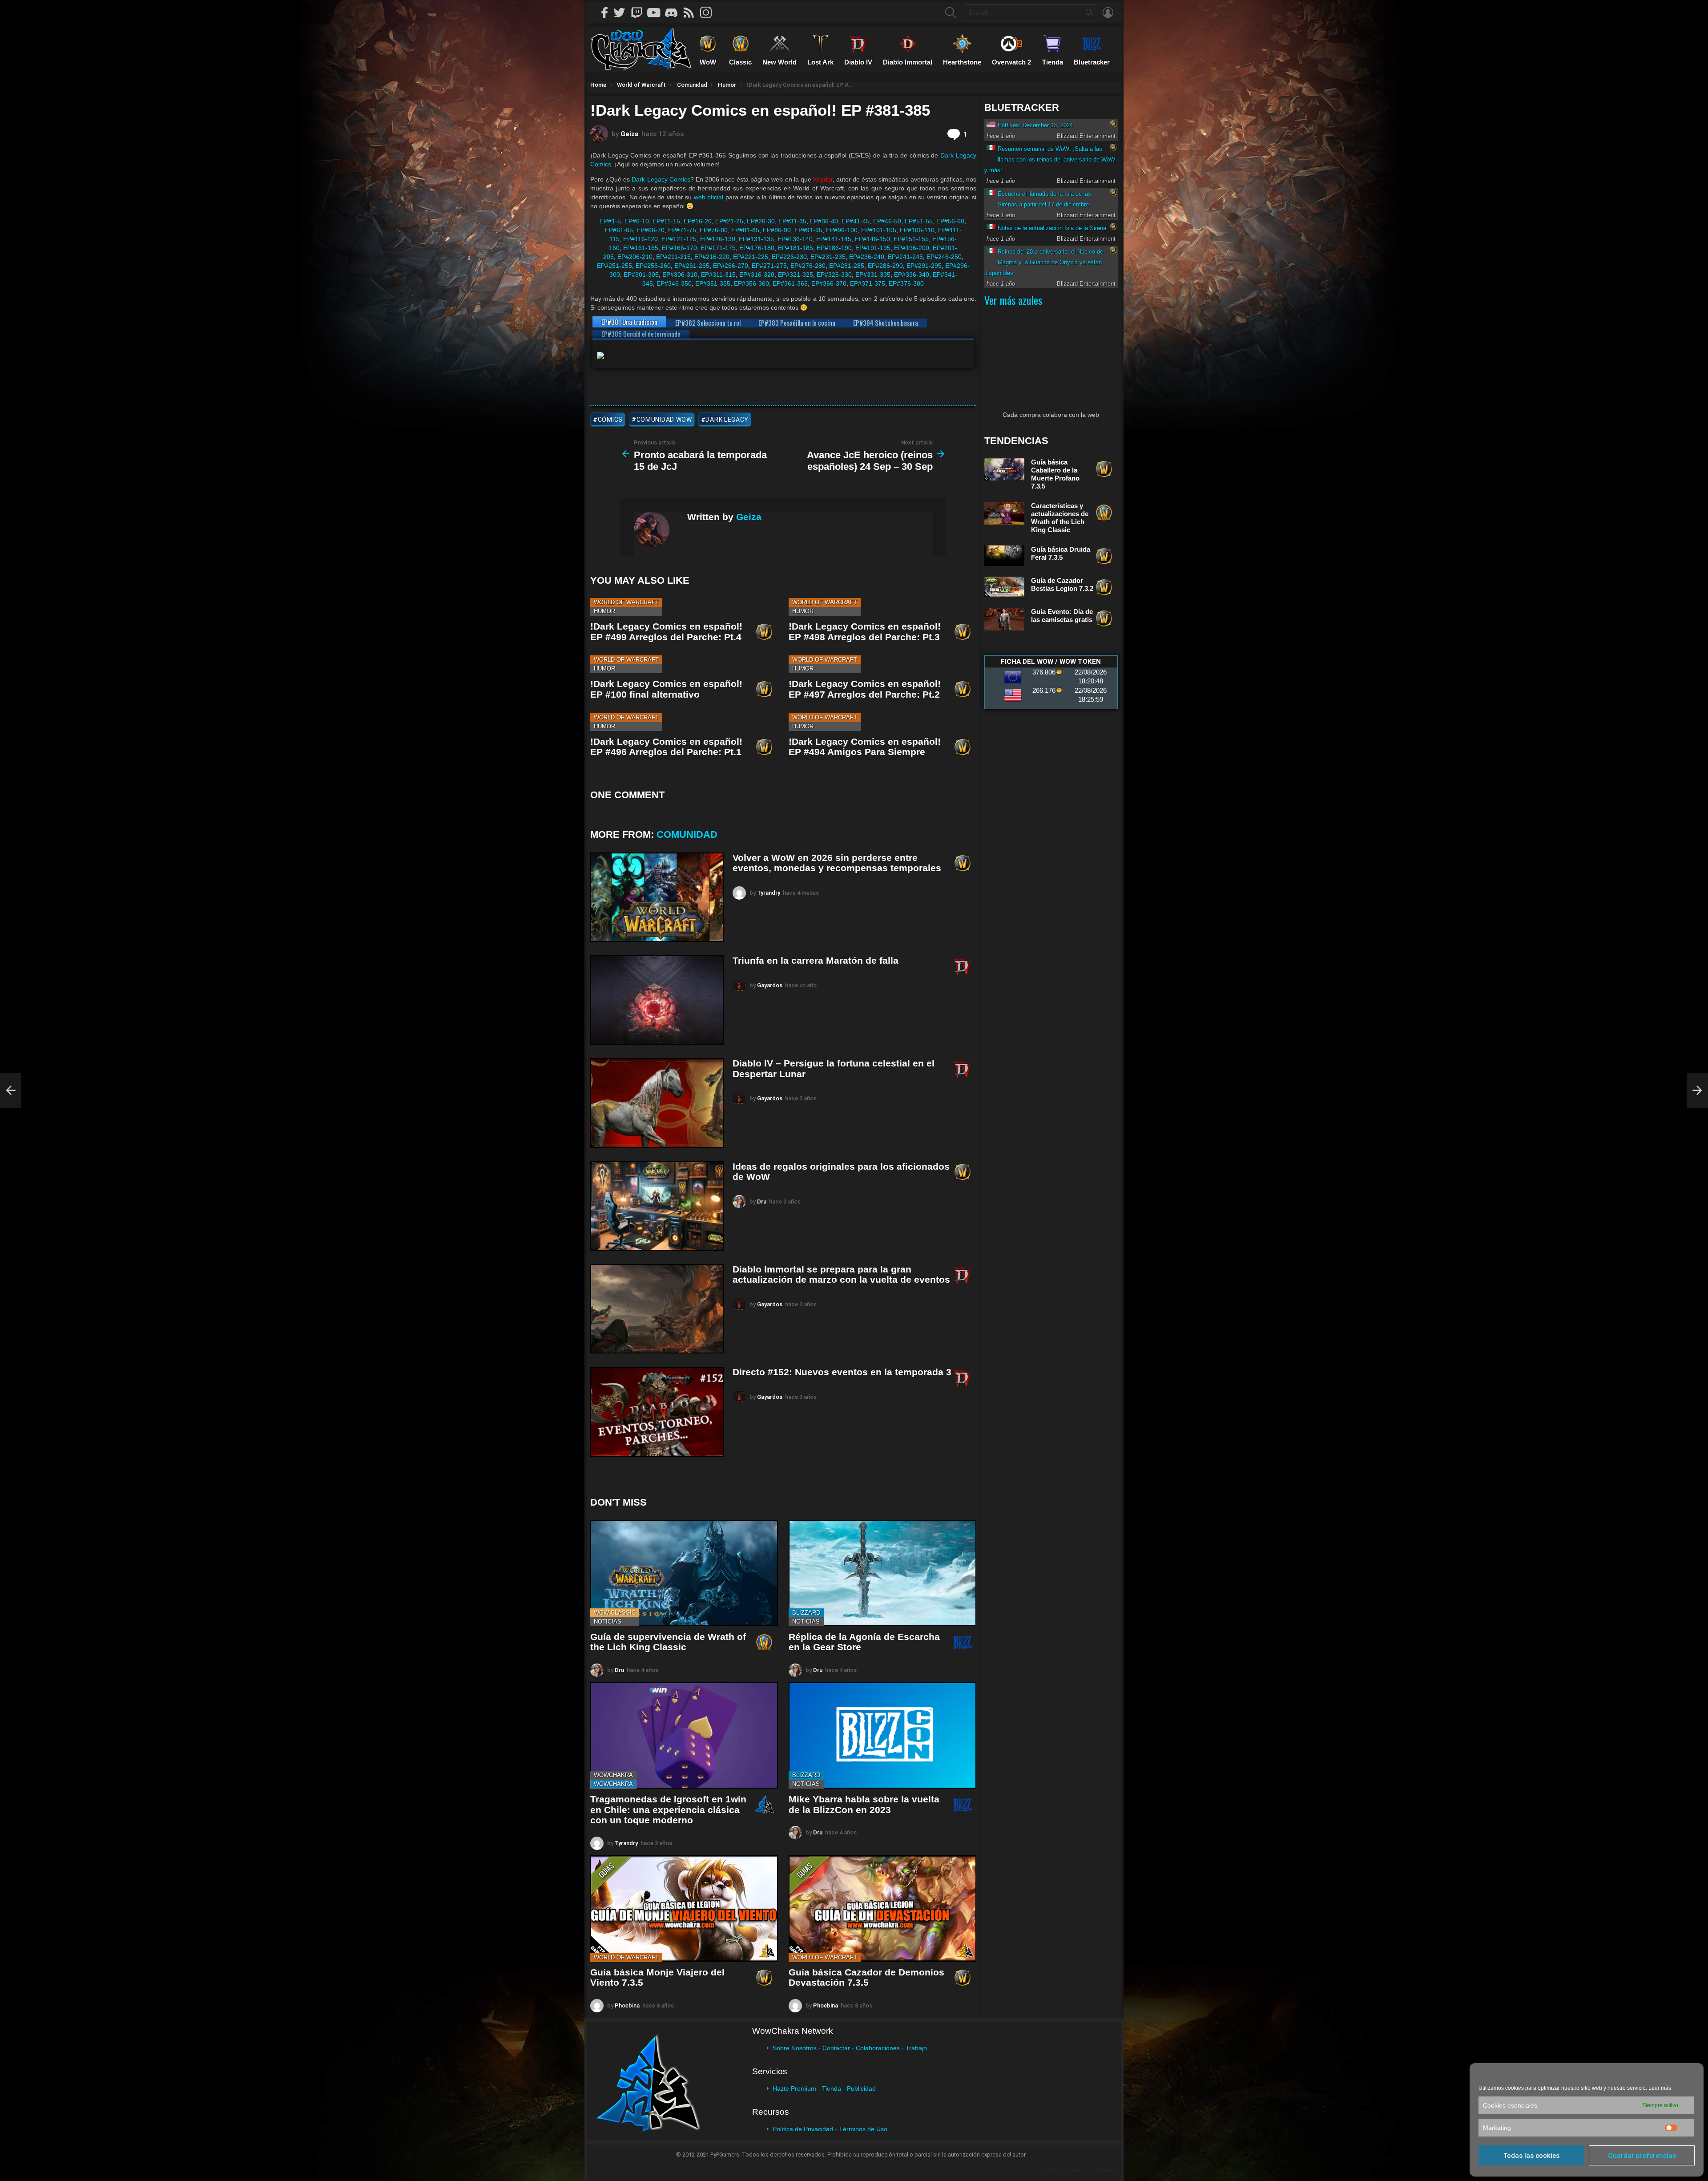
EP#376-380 (906, 283)
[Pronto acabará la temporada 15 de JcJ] (11, 1090)
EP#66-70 (651, 230)
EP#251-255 (614, 266)
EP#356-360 (751, 283)
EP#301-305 (641, 275)
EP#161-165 (641, 248)
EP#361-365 (790, 283)
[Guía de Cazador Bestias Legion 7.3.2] (1004, 587)
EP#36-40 (824, 221)
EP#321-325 (796, 275)
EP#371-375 (868, 283)
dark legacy (727, 420)
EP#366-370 (829, 283)
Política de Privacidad (803, 2129)
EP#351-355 (713, 283)
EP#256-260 (653, 266)
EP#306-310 (680, 275)
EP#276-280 (808, 266)
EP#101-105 (879, 230)
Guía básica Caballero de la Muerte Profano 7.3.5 (1055, 474)
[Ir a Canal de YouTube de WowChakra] (657, 12)
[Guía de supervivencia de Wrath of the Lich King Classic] (684, 1573)
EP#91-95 (808, 230)
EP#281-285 (847, 266)
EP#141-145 (834, 239)
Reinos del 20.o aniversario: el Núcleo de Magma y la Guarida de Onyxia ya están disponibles (1044, 262)
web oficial (709, 197)
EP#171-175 (718, 248)
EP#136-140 (795, 239)
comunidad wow (664, 420)
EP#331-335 (873, 275)
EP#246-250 (944, 257)
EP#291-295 (924, 266)
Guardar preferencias (1642, 2156)
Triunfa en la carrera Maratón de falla (816, 960)
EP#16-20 (698, 221)
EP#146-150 (872, 239)
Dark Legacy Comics (661, 179)
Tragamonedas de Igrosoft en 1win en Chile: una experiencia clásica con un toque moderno (668, 1809)
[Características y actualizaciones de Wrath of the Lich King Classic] (1004, 513)
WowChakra (613, 1775)
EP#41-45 (856, 221)
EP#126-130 (718, 239)
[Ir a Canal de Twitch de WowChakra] (640, 12)
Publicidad (861, 2088)
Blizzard (806, 1613)
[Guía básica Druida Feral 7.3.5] (1004, 556)
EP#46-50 (887, 221)
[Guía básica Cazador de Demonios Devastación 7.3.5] (882, 1908)
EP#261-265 (692, 266)
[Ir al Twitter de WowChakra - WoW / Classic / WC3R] (622, 12)
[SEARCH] (951, 12)
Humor (604, 611)
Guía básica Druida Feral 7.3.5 (1061, 553)
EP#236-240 (867, 257)
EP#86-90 (777, 230)
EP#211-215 (673, 257)
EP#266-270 (731, 266)
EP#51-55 (919, 221)
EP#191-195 (873, 248)
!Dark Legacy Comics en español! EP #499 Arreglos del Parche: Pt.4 (666, 632)
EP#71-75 (682, 230)
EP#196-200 (912, 248)
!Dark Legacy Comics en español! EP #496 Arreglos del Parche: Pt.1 (666, 747)
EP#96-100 (842, 230)
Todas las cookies (1531, 2156)
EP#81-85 (745, 230)
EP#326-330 (834, 275)
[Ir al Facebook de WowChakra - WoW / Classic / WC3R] (605, 12)
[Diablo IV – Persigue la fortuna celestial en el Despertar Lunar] (657, 1103)
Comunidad (687, 834)
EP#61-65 (619, 230)
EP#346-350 (674, 283)
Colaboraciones (878, 2048)
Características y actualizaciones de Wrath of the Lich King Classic (1060, 518)
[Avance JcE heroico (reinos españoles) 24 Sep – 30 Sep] (1697, 1090)
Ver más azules (1013, 300)
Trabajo (916, 2048)
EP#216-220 (712, 257)
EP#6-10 (637, 221)
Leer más (1660, 2088)
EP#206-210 (635, 257)
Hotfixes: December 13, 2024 (1035, 125)
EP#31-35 (792, 221)
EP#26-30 (761, 221)
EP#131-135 (756, 239)
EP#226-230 (789, 257)
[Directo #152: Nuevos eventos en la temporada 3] (657, 1412)
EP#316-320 (757, 275)
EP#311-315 (718, 275)
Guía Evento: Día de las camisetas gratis (1062, 616)
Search (1089, 14)
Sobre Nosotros (795, 2048)
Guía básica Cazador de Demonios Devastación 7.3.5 (866, 1977)
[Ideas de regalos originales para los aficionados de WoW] (657, 1206)
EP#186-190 (834, 248)
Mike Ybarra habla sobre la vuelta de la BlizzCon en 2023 (864, 1804)
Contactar (836, 2048)
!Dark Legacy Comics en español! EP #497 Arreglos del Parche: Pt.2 (865, 689)
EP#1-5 (610, 221)
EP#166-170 (679, 248)
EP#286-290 (885, 266)
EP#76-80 (714, 230)
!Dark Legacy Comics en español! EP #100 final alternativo (666, 689)
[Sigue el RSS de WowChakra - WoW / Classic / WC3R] (692, 12)
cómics (610, 420)
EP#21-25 (729, 221)
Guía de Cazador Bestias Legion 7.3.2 (1062, 584)
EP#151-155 (911, 239)
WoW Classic (615, 1613)
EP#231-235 (828, 257)
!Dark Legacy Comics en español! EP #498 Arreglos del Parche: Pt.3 (865, 632)
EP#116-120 (640, 239)
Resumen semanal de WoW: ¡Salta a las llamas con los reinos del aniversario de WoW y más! (1050, 160)
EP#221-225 (751, 257)
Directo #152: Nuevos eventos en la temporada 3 (842, 1372)
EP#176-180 (757, 248)
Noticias (608, 1622)
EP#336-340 (912, 275)
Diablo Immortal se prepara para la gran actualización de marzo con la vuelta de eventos (841, 1274)
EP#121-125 (679, 239)
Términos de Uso (863, 2129)
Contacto (1106, 2170)
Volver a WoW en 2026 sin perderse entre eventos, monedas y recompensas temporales (837, 863)
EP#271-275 (769, 266)
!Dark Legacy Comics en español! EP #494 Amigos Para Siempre (865, 747)
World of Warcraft (626, 602)
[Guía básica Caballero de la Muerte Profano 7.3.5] (1004, 469)
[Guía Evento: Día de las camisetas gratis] (1004, 619)
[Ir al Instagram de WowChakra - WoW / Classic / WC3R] (709, 12)
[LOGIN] (1108, 12)
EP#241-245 (905, 257)
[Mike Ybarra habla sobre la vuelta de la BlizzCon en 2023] (882, 1735)
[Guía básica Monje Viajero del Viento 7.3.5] (684, 1908)
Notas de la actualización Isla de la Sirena (1052, 228)
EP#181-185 (796, 248)
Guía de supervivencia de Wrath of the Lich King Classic (668, 1642)
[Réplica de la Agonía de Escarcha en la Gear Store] (882, 1573)
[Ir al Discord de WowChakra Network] (674, 12)
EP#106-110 (917, 230)
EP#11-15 (666, 221)
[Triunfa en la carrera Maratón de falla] (657, 1000)
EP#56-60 (950, 221)
